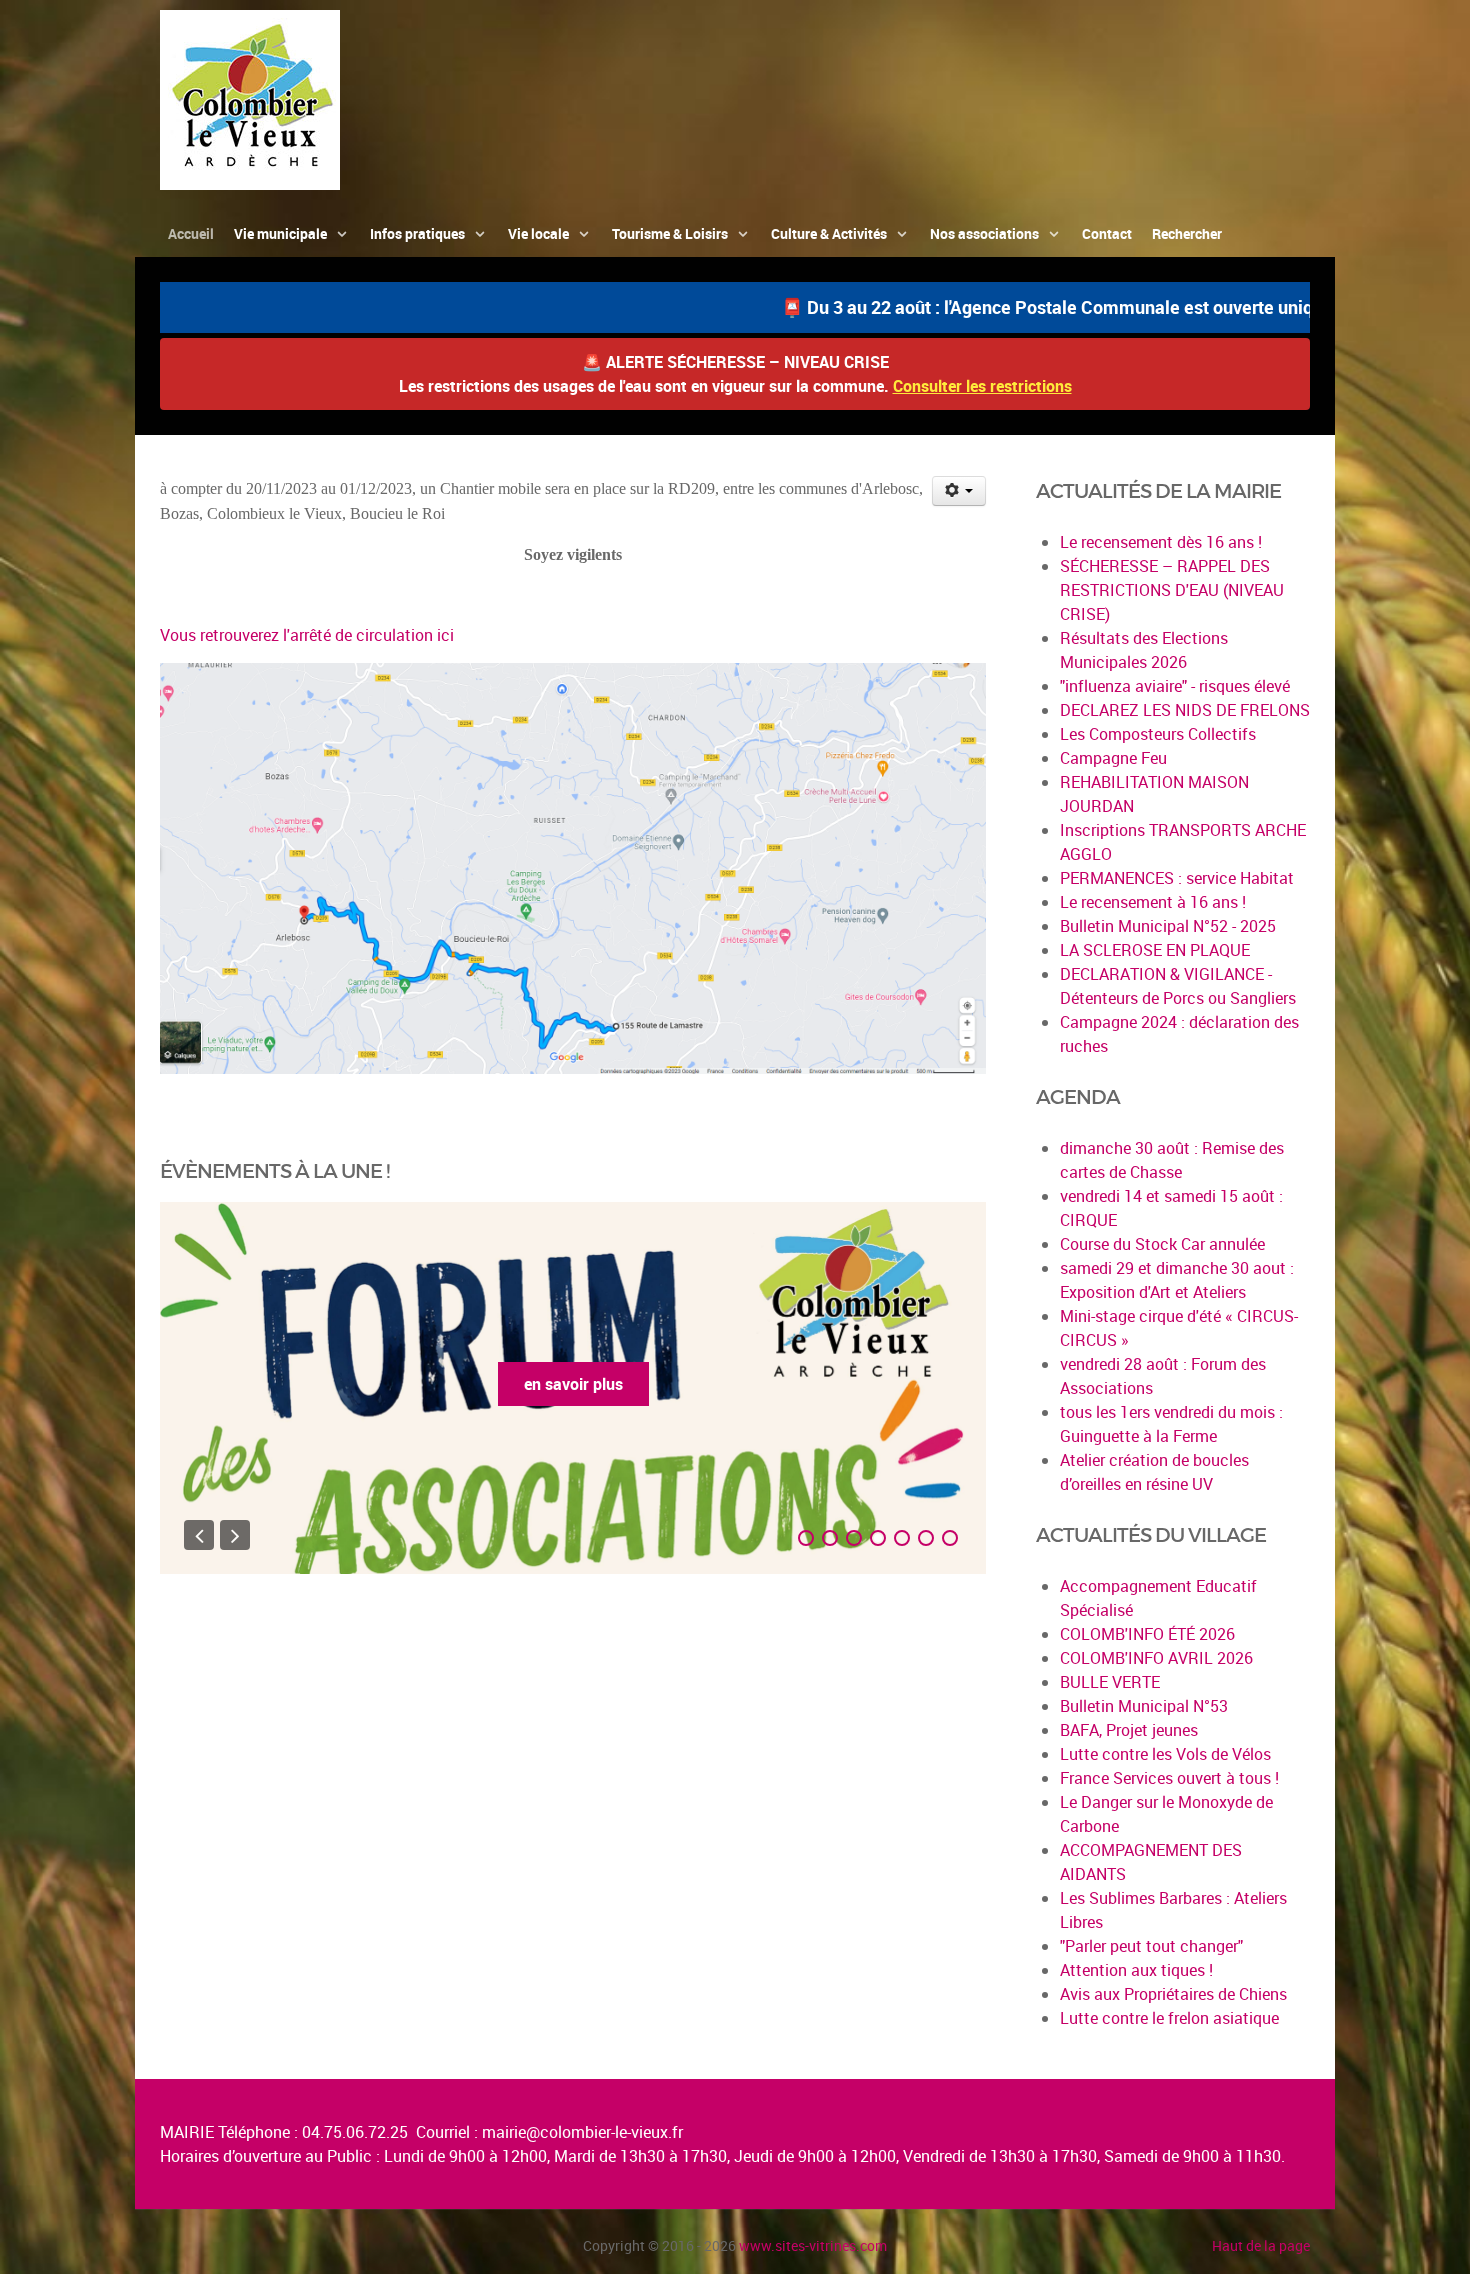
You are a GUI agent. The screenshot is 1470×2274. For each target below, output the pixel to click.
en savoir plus (573, 1384)
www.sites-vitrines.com (813, 2245)
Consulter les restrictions (982, 386)
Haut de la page (1261, 2245)
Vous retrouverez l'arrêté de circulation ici (307, 635)
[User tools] (959, 491)
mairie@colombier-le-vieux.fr (582, 2132)
